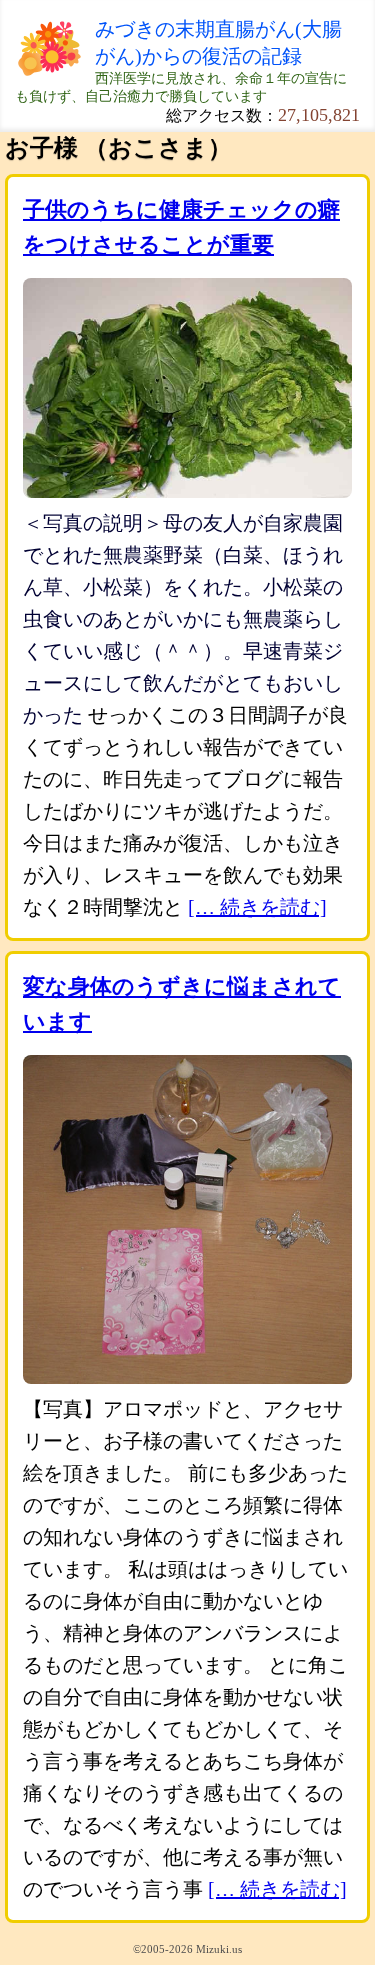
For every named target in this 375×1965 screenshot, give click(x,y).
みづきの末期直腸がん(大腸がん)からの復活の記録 (218, 42)
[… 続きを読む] (257, 907)
